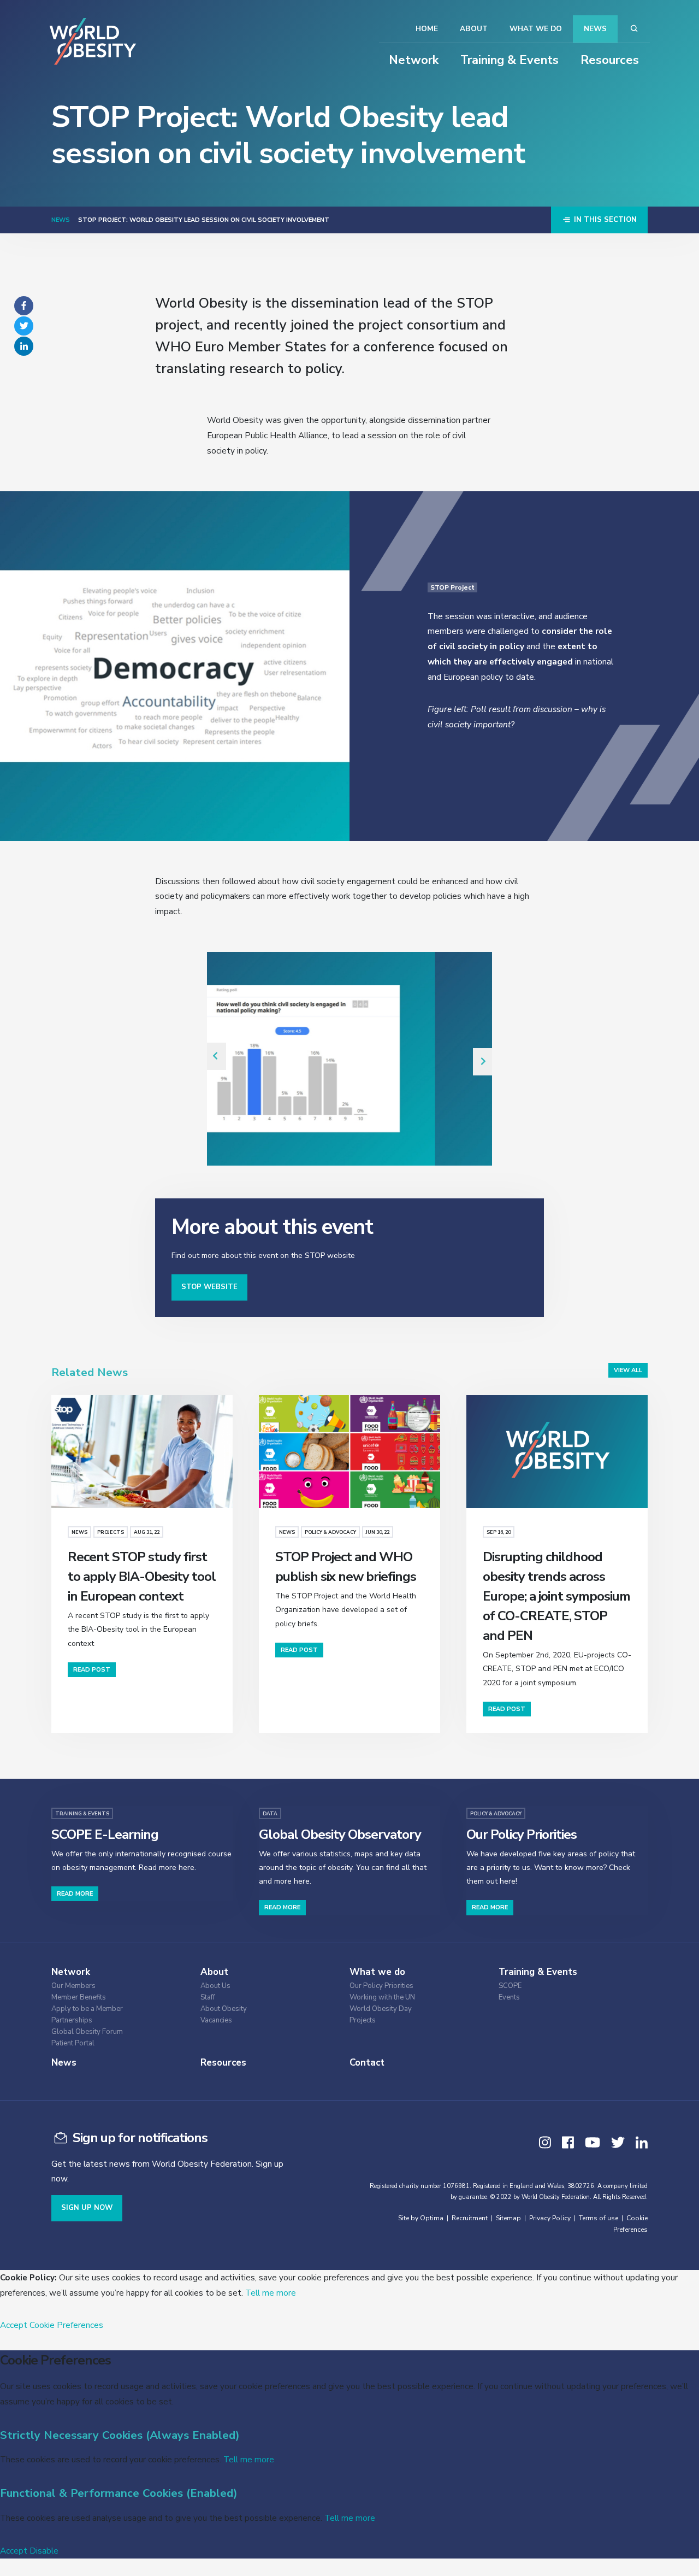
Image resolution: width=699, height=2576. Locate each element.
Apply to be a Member (87, 2009)
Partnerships (72, 2021)
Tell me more (271, 2293)
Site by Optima (421, 2218)
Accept (14, 2325)
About (474, 29)
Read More (75, 1894)
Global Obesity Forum (87, 2032)
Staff (208, 1998)
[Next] (482, 1062)
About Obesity (224, 2009)
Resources (610, 60)
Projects (363, 2021)
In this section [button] (604, 220)
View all (628, 1370)
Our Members (73, 1986)
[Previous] (217, 1056)
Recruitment (470, 2218)
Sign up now (87, 2208)
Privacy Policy (550, 2218)
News (595, 29)
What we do (536, 29)
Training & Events (510, 60)
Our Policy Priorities (381, 1986)
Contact (367, 2063)
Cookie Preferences (66, 2325)
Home (427, 29)
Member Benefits (79, 1998)
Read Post (92, 1670)
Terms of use (599, 2218)
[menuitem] (117, 1984)
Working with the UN (382, 1998)
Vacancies (216, 2021)
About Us (215, 1986)
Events (509, 1998)
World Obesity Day (381, 2009)
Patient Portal (73, 2043)
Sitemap (508, 2218)
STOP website (209, 1287)
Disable (44, 2551)
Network (414, 60)
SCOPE (510, 1986)
